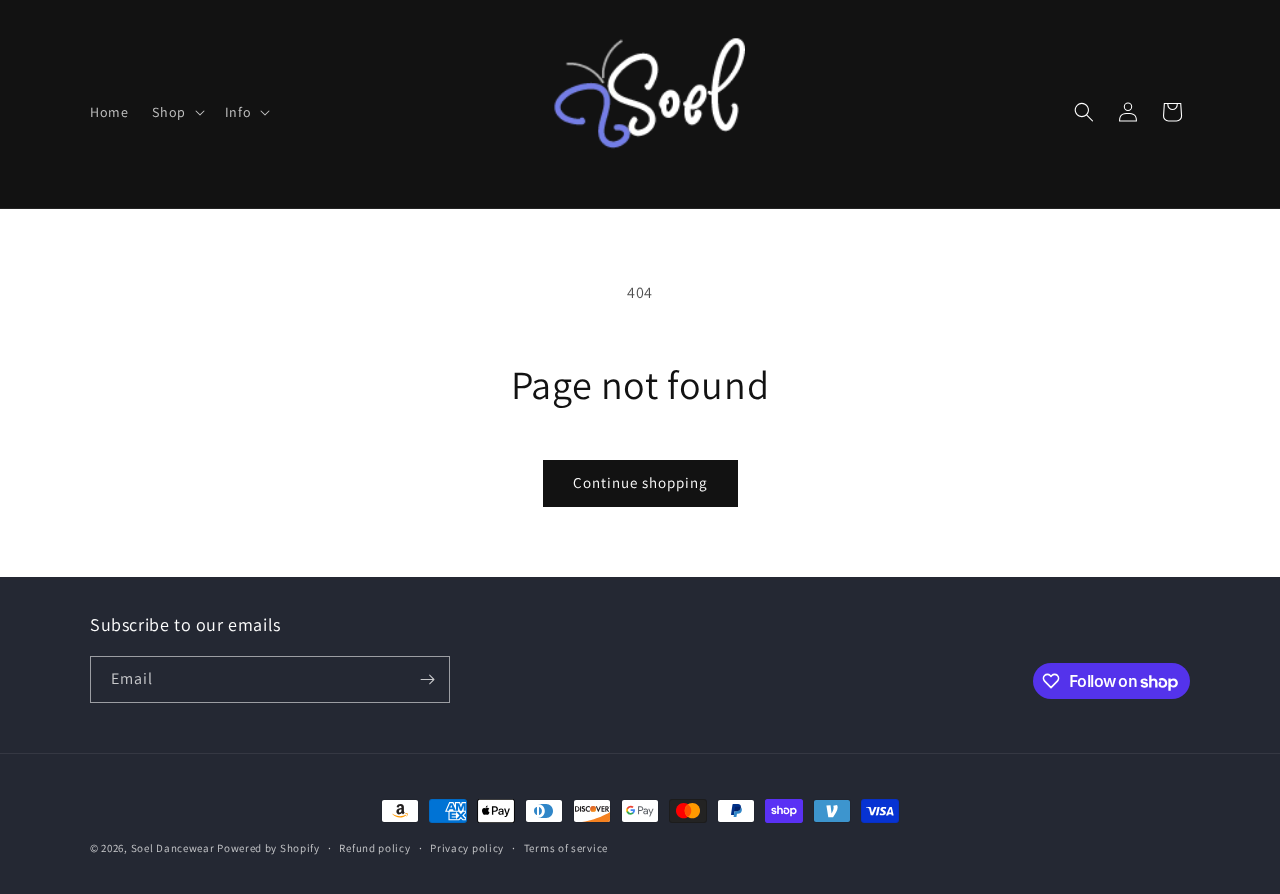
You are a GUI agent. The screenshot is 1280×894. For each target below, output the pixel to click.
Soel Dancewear (173, 848)
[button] (176, 112)
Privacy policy (467, 848)
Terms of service (566, 848)
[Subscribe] (427, 679)
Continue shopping (640, 482)
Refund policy (374, 848)
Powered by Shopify (268, 848)
